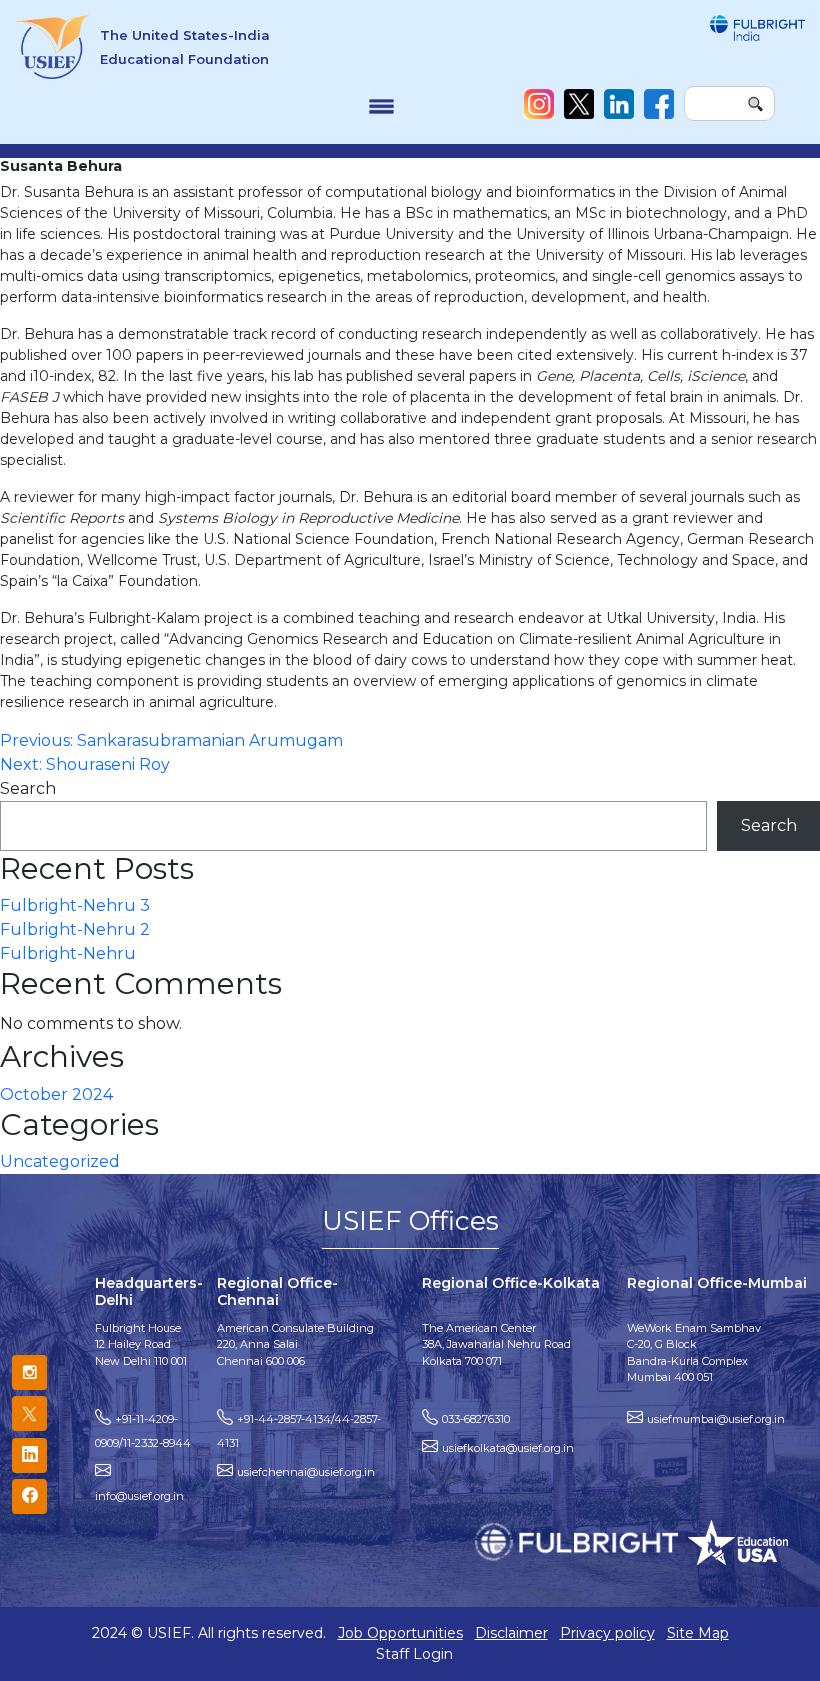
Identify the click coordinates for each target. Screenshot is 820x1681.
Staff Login (414, 1654)
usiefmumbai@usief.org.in (716, 1419)
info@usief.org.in (139, 1496)
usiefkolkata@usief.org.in (508, 1448)
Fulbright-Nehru (68, 953)
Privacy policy (607, 1633)
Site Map (698, 1633)
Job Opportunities (400, 1633)
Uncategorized (60, 1161)
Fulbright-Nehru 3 (75, 905)
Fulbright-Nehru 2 (75, 929)
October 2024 (56, 1094)
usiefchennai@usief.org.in (306, 1472)
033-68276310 (476, 1419)
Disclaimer (511, 1633)
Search (28, 788)
